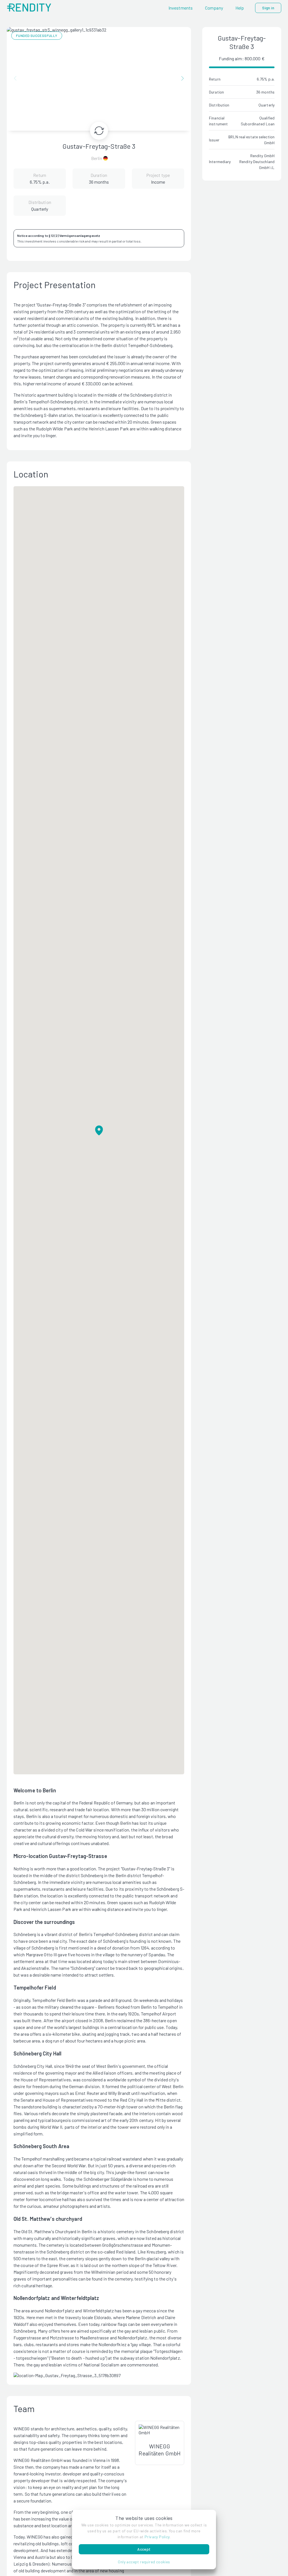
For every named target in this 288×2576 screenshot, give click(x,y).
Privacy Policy (157, 2537)
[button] (144, 2562)
